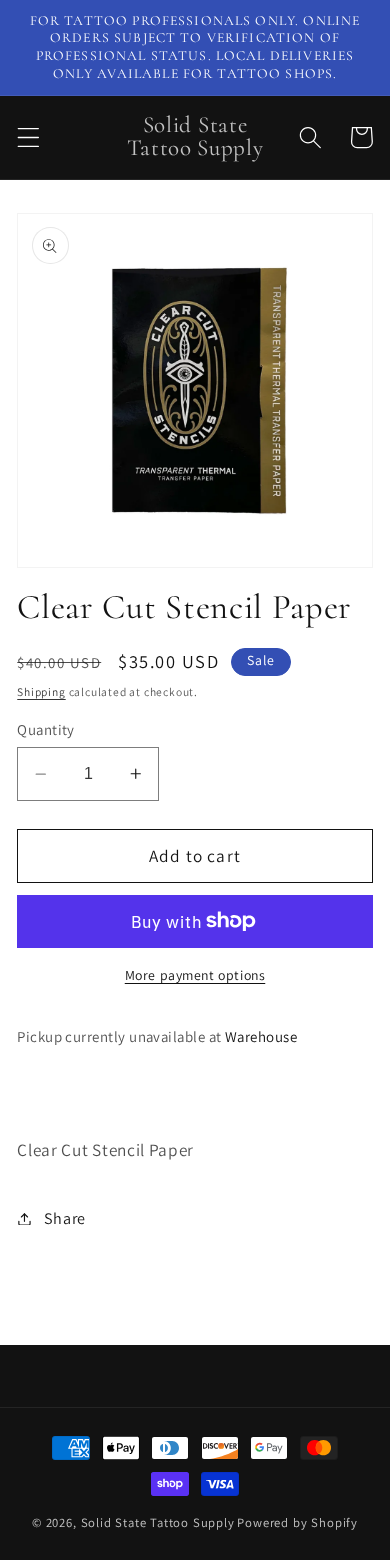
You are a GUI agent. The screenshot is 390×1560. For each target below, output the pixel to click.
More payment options (195, 975)
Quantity (46, 729)
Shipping (41, 691)
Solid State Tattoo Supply (158, 1522)
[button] (28, 137)
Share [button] (65, 1218)
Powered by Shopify (297, 1522)
